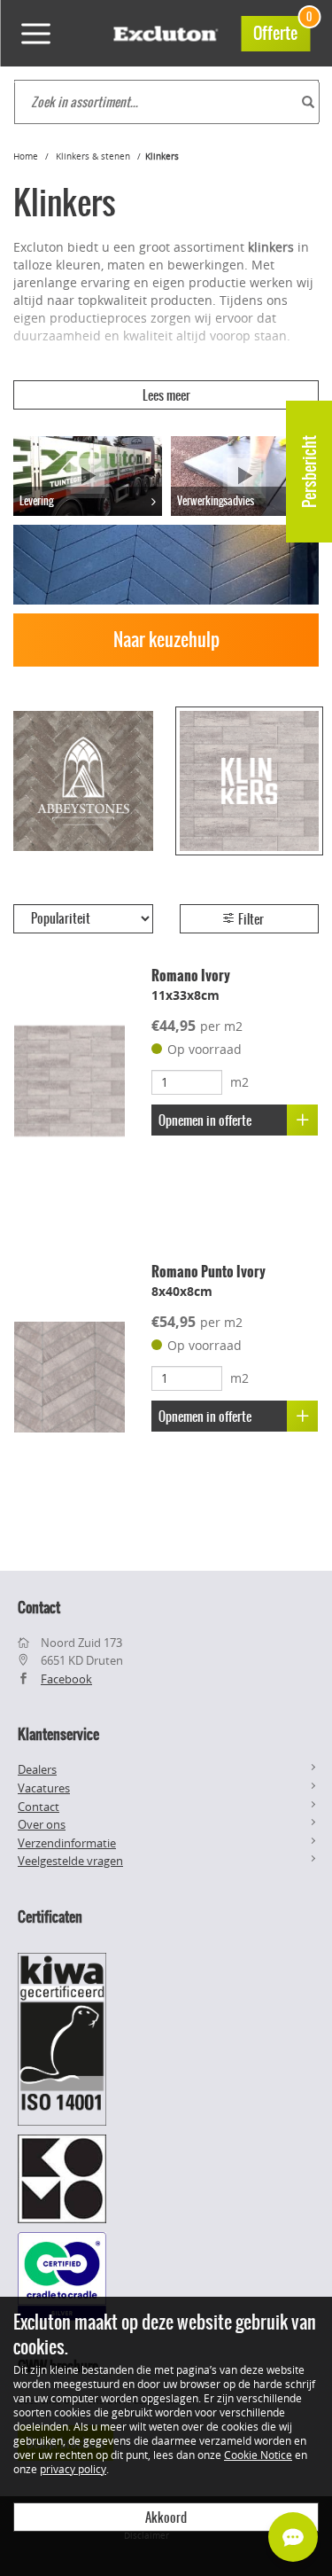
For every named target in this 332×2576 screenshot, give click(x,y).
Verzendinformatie (67, 1843)
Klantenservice (58, 1734)
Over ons (42, 1824)
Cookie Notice (258, 2455)
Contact (39, 1807)
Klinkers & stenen (93, 156)
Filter (250, 919)
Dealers (37, 1769)
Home (26, 156)
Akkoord (166, 2517)
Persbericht (309, 472)
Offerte (282, 31)
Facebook (66, 1679)
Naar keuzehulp (166, 640)
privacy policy (73, 2469)
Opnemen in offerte (205, 1120)
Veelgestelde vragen (70, 1861)
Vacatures (44, 1788)
